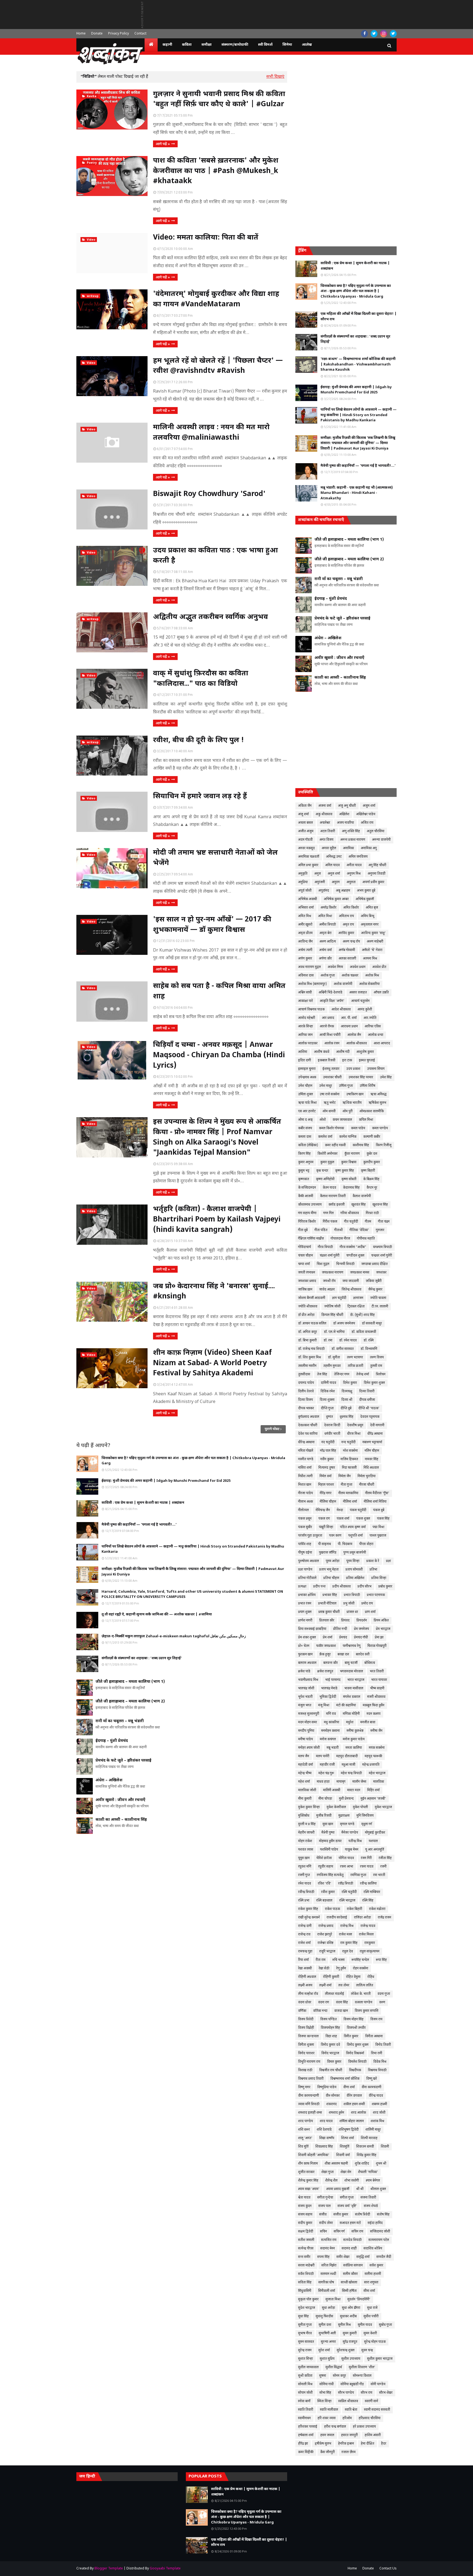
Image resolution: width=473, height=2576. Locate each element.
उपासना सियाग (376, 1069)
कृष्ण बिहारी (368, 1171)
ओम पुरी (347, 1111)
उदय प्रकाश (353, 1069)
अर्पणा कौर (325, 959)
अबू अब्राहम (343, 891)
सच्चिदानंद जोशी (380, 2232)
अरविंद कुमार (346, 933)
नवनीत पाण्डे (306, 1459)
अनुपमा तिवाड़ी (377, 874)
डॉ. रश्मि (369, 1341)
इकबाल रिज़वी (327, 1061)
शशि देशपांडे (324, 2130)
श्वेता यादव (304, 2198)
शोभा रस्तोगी (352, 2181)
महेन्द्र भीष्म (305, 1773)
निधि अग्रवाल (371, 1468)
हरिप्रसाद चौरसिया (370, 2418)
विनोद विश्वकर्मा (355, 2053)
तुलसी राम (376, 1366)
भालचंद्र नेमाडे (329, 1688)
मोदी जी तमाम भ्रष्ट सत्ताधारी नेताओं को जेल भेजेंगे (215, 858)
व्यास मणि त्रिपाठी (309, 2104)
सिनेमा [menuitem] (287, 45)
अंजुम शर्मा (369, 806)
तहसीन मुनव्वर (332, 1366)
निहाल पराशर (326, 1485)
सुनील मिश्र (344, 2325)
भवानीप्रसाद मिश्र (308, 1680)
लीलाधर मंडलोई (334, 1994)
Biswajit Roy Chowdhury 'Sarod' (209, 494)
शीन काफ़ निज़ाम (308, 2164)
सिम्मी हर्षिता (349, 2291)
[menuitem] (151, 45)
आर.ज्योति (370, 1018)
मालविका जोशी (307, 1790)
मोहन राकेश (305, 1841)
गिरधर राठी (372, 1213)
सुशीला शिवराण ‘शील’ (362, 2367)
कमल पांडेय (358, 1128)
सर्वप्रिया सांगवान (353, 2266)
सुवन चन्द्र (367, 2350)
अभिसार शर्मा (306, 908)
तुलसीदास (304, 1375)
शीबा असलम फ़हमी (336, 2164)
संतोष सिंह (383, 2215)
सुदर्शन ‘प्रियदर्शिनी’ (359, 2300)
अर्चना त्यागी (305, 950)
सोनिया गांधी (327, 2384)
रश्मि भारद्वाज (347, 1901)
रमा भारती (379, 1875)
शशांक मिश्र (377, 2121)
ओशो (323, 1120)
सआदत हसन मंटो (350, 2223)
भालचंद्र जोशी (306, 1688)
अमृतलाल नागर (370, 925)
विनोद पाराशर (306, 2053)
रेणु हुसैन (341, 1969)
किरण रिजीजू (384, 1145)
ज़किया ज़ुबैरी (374, 1281)
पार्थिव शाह (305, 1544)
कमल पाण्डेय (380, 1128)
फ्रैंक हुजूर (325, 1655)
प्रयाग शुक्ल (305, 1612)
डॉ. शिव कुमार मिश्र (310, 1358)
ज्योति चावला (378, 1298)
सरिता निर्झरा (329, 2266)
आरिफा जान (305, 1035)
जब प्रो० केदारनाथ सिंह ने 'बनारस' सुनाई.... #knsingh (214, 1292)
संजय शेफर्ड (371, 2206)
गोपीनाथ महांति (366, 1239)
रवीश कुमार (328, 1892)
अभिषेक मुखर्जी (365, 899)
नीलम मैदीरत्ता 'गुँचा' (377, 1493)
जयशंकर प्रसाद (307, 1281)
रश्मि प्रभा (304, 1901)
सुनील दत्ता (325, 2325)
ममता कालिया (354, 1748)
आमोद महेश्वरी (307, 1018)
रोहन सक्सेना (360, 1969)
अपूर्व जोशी (305, 891)
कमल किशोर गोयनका (331, 1128)
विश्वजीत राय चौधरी (331, 2070)
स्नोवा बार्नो (304, 2401)
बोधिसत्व (370, 1663)
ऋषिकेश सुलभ (377, 1103)
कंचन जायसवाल (342, 1120)
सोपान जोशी (305, 2393)
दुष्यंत (329, 1417)
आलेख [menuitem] (307, 45)
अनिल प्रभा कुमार (308, 865)
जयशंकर (381, 1273)
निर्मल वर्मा (325, 1476)
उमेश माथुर (326, 1086)
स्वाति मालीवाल (329, 2410)
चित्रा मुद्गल (323, 1264)
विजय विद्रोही (306, 2028)
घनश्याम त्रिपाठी (383, 1247)
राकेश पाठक (332, 1909)
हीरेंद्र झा (303, 2444)
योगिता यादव (346, 1858)
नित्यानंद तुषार (327, 1468)
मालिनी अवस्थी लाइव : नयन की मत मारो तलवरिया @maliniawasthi (211, 433)
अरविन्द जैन (305, 942)
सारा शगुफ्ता (371, 2283)
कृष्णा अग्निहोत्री (325, 1179)
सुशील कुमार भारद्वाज (380, 2359)
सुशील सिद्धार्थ (334, 2367)
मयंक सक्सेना (377, 1748)
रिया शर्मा (303, 1960)
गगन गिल (328, 1213)
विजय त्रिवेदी (306, 2019)
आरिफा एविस (373, 1027)
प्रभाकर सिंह (330, 1595)
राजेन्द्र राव (304, 1935)
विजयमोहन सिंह (330, 2028)
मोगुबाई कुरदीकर (375, 1833)
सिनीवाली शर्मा (327, 2291)
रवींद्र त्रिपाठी (346, 1884)
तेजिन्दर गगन (342, 1375)
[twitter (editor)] (393, 34)
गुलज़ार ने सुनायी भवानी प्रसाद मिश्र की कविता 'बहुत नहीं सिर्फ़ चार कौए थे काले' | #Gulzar (219, 100)
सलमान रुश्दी (328, 2274)
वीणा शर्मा (349, 2087)
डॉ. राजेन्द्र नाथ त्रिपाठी (311, 1349)
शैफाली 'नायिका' (368, 2172)
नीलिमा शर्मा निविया (375, 1502)
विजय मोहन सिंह (354, 2019)
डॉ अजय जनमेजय (344, 1324)
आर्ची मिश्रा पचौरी (330, 1035)
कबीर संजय (305, 1128)
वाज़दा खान (341, 2011)
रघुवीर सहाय (326, 1867)
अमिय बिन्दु (367, 916)
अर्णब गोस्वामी (347, 950)
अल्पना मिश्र (370, 959)
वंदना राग (324, 2002)
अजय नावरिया (345, 823)
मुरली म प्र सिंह (307, 1824)
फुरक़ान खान (305, 1655)
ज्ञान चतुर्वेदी (339, 1298)
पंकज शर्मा (343, 1519)
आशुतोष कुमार (365, 1052)
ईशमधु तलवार (331, 1069)
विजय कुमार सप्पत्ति (367, 2011)
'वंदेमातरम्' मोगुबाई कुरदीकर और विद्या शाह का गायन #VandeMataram (216, 299)
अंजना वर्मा (325, 806)
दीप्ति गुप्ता (327, 1408)
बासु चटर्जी (351, 1663)
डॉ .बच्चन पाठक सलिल (312, 1324)
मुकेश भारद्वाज (383, 1807)
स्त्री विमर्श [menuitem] (265, 45)
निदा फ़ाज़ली (349, 1468)
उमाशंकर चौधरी (332, 1077)
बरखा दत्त (343, 1655)
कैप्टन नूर (372, 1188)
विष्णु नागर (304, 2087)
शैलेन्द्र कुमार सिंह (308, 2181)
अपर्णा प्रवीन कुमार (373, 882)
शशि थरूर (304, 2130)
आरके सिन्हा (305, 1027)
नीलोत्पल (303, 1510)
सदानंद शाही (349, 2249)
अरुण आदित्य (328, 942)
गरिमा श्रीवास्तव (350, 1213)
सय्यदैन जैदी (384, 2257)
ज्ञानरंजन (358, 1298)
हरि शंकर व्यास (327, 2418)
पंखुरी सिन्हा (326, 1527)
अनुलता (351, 882)
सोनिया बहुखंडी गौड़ (352, 2384)
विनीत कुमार (351, 2036)
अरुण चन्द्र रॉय (351, 942)
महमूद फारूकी (373, 1756)
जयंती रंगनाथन (307, 1273)
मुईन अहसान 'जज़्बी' (373, 1799)
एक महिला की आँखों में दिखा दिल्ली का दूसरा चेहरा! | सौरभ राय (359, 317)
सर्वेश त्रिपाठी (306, 2274)
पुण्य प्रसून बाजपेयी (355, 1553)
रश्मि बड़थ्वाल (324, 1901)
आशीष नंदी (343, 1052)
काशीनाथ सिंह (361, 1145)
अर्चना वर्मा (325, 950)
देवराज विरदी (332, 1425)
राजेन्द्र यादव (368, 1926)
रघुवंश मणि (305, 1867)
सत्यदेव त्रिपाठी (352, 2240)
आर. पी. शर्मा (349, 1018)
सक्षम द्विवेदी (306, 2232)
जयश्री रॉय (329, 1281)
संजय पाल (325, 2206)
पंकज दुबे (379, 1510)
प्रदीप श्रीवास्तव (341, 1587)
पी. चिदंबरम (345, 1544)
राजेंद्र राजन (384, 1918)
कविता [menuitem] (187, 45)
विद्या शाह (331, 2036)
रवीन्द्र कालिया (368, 1884)
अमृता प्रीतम (305, 933)
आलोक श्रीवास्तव (357, 1044)
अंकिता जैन (305, 806)
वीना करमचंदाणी (371, 2087)
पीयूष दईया (305, 1553)
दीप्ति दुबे (346, 1408)
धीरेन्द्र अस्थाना (306, 1442)
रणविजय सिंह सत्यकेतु (330, 1875)
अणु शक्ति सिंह (351, 831)
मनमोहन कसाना (330, 1731)
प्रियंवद (345, 1621)
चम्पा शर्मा (304, 1264)
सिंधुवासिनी (305, 2291)
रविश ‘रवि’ (325, 1884)
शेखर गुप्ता (328, 2172)
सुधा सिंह (303, 2316)
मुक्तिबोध (304, 1816)
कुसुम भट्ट (304, 1171)
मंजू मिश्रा (324, 1705)
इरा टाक (347, 1061)
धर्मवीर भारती (332, 1434)
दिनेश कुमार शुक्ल (374, 1383)
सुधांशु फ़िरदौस (324, 2316)
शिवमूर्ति (344, 2147)
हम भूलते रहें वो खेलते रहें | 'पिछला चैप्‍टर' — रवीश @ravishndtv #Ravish (218, 366)
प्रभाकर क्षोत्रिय (307, 1595)
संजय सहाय (305, 2215)
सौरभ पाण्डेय (346, 2393)
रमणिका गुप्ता (358, 1875)
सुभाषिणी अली (327, 2333)
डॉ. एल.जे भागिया (334, 1332)
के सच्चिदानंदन (307, 1188)
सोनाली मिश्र (305, 2384)
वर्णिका (302, 2011)
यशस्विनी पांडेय (329, 1850)
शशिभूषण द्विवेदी (349, 2130)
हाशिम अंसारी (373, 2435)
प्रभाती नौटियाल (327, 1604)
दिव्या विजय (305, 1400)
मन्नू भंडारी (333, 1748)
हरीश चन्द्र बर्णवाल (335, 2427)
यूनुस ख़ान (304, 1858)
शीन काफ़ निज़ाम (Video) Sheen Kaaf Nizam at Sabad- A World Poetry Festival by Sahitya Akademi (212, 1363)
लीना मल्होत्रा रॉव (308, 1994)
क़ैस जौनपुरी (328, 2452)
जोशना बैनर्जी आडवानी (312, 1298)
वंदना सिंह (342, 2002)
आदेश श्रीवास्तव (341, 1010)
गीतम (368, 1222)
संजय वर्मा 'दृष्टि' (347, 2206)
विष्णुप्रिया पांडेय (327, 2087)
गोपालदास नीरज (340, 1239)
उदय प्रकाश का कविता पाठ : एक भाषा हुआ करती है (215, 556)
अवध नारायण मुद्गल (309, 967)
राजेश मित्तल (366, 1935)
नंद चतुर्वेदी (328, 1442)
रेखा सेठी (324, 1969)
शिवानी (385, 2147)
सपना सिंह (323, 2257)
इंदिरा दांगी (305, 1061)
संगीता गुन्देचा (325, 2198)
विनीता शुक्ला (306, 2045)
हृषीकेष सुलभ (323, 2444)
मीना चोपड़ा (325, 1799)
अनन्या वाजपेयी (381, 840)
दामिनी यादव (328, 1383)
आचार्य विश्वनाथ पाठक (311, 1010)
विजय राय (376, 2019)
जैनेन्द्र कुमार (375, 1290)
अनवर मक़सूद (306, 848)
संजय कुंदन (305, 2206)
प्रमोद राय (367, 1604)
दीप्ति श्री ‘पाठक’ (369, 1408)
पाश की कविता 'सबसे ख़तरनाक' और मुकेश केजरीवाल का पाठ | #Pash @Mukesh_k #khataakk (216, 171)
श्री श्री (360, 2189)
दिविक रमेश (328, 1391)
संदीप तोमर (326, 2223)
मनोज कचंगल (328, 1739)
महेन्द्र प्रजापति (371, 1765)
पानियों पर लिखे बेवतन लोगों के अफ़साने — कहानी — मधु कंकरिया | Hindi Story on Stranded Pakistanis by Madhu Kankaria (193, 1549)
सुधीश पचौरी (371, 2316)
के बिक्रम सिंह (371, 1179)
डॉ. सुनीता (334, 1358)
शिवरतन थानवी (365, 2147)
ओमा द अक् (305, 1120)
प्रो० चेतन (304, 1646)
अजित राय (367, 823)
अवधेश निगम (335, 967)
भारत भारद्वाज (356, 1680)
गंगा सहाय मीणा (307, 1213)
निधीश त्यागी (305, 1476)
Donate (97, 34)
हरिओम (347, 2418)
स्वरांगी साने (371, 2401)
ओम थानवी (329, 1111)
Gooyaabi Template (165, 2569)
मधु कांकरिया (331, 1722)
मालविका (379, 1782)
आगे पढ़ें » (163, 144)
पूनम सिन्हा (353, 1561)
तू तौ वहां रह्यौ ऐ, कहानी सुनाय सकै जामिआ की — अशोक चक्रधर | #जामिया (157, 1614)
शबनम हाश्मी (379, 2104)
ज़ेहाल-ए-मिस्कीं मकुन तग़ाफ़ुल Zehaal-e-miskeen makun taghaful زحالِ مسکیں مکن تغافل (174, 1636)
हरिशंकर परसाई (308, 2427)
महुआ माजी (348, 1765)
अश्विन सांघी (305, 993)
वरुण (382, 2002)
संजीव (323, 2215)
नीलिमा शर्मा (350, 1502)
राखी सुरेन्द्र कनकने (309, 1918)
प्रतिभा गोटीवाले (307, 1578)
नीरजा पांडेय (305, 1493)
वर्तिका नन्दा (320, 2011)
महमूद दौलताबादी (347, 1756)
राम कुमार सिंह (349, 1943)
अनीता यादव (354, 865)
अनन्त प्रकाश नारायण (353, 840)
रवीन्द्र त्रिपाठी (306, 1892)
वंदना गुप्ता (384, 1994)
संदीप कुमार (305, 2223)
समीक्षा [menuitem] (207, 45)
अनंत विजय (326, 840)
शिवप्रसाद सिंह (324, 2147)
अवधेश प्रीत (379, 967)
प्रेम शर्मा (328, 1638)
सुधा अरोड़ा (328, 2308)
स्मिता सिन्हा (324, 2401)
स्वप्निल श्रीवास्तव (348, 2401)
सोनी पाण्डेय (378, 2384)
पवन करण (335, 1536)
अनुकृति (303, 874)
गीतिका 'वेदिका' (359, 1230)
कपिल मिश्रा (366, 1120)
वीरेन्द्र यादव (376, 2096)
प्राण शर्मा (370, 1612)
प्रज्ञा (388, 1561)
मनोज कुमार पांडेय (354, 1739)
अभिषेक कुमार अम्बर (336, 899)
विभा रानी (377, 2053)
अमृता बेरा (325, 933)
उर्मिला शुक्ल (305, 1094)
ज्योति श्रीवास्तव (308, 1307)
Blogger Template (109, 2569)
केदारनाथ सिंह (351, 1188)
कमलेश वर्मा (325, 1137)
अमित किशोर (351, 908)
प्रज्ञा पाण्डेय (305, 1570)
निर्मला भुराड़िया (367, 1476)
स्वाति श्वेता (351, 2410)
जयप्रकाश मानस (360, 1273)
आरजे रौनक (327, 1027)
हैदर (384, 2444)
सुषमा (323, 2376)
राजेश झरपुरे (325, 1935)
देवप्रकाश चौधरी (308, 1425)
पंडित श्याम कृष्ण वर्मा (353, 1527)
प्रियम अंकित (381, 1621)
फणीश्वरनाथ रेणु (352, 1646)
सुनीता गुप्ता (305, 2325)
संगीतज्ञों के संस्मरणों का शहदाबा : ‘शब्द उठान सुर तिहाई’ (142, 1658)
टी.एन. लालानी (380, 1307)
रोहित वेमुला (353, 1977)
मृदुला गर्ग (367, 1824)
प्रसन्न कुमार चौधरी (329, 1612)
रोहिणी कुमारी (331, 1977)
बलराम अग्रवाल (307, 1663)
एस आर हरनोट (307, 1111)
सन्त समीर (304, 2257)
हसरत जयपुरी (349, 2435)
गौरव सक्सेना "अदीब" (353, 1247)
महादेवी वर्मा (305, 1765)
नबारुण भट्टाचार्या (372, 1442)
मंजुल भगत (305, 1705)
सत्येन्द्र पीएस (306, 2249)
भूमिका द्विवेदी (328, 1697)
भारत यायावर (379, 1680)
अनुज (318, 874)
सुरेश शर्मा (324, 2350)
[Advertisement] (236, 15)
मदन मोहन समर (308, 1722)
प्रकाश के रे (373, 1561)
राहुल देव (347, 1952)
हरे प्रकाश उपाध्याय (364, 2427)
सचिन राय (357, 2232)
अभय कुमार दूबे (366, 891)
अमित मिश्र (305, 916)
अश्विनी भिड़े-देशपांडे (331, 993)
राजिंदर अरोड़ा (362, 1918)
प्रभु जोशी (349, 1604)
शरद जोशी (379, 2113)
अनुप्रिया (303, 882)
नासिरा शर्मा (305, 1468)
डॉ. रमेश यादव (348, 1341)
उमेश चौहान (305, 1086)
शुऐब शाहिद (362, 2164)
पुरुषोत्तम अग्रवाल (308, 1561)
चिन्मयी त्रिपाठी (345, 1264)
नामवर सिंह (372, 1459)
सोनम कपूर (339, 2376)
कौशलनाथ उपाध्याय (310, 1205)
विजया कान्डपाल (308, 2036)
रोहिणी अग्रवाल (307, 1977)
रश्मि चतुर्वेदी (349, 1892)
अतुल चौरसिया (376, 831)
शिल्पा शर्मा (347, 2138)
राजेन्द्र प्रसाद (326, 1926)
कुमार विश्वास (349, 1162)
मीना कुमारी (305, 1799)
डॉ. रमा (328, 1341)
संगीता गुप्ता (347, 2198)
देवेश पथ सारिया (308, 1434)
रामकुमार (370, 1943)
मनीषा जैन (376, 1731)
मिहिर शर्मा (373, 1790)
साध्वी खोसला (349, 2283)
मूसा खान (328, 1824)
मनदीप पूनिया (306, 1731)
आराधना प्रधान (349, 1027)
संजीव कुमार (341, 2215)
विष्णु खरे (372, 2079)
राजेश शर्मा (304, 1943)
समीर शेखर (343, 2257)
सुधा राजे (372, 2308)
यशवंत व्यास (306, 1850)
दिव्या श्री (347, 1400)
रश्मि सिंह (368, 1901)
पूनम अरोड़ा (333, 1561)
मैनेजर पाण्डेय (350, 1833)
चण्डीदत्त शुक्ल (355, 1256)
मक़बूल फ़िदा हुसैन (374, 1705)
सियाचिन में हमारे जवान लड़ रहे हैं (200, 797)
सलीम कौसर (350, 2274)
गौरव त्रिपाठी (325, 1247)
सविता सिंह (305, 2283)
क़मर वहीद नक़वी (335, 1145)
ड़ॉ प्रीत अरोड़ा (306, 1315)
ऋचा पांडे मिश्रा (307, 1103)
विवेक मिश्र (380, 2062)
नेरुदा (340, 1510)
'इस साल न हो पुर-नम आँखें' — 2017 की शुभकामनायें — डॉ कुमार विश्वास (212, 925)
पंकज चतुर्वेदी (358, 1510)
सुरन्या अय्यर (328, 2342)
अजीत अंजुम (306, 831)
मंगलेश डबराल (352, 1697)
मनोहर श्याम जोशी (309, 1748)
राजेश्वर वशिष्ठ (325, 1943)
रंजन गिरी (366, 1858)
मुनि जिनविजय (365, 1816)
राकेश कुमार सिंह (308, 1909)
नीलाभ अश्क (305, 1502)
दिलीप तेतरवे (306, 1391)
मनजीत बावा (368, 1722)
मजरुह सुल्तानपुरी (309, 1714)
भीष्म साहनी (377, 1688)
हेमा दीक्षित (367, 2444)
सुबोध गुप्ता (385, 2325)
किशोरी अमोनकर (328, 1154)
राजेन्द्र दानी (305, 1926)
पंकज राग (324, 1519)
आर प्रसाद (328, 1018)
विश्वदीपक (355, 2070)
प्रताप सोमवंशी (354, 1570)
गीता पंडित (321, 1230)
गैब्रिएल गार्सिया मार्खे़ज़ (311, 1239)
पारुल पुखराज (378, 1536)
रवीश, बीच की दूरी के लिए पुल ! (198, 740)
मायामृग (341, 1782)
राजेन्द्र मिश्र (347, 1926)
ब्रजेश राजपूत (325, 1672)
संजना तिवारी (368, 2198)
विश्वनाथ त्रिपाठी (377, 2070)
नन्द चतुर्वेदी (348, 1442)
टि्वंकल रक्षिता (356, 1307)
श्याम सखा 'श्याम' (309, 2189)
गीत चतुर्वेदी (351, 1222)
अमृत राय (348, 925)
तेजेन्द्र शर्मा (363, 1375)
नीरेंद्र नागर (326, 1493)
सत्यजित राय (329, 2240)
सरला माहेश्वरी (306, 2266)
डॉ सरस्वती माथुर (372, 1324)
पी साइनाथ (325, 1544)
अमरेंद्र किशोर (328, 908)
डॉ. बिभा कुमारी (307, 1341)
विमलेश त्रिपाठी (357, 2062)
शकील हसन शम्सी (354, 2104)
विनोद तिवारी (383, 2045)
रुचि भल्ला (338, 1960)
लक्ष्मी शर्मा (325, 1986)
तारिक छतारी (355, 1366)
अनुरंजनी (320, 882)
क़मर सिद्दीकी (306, 2452)
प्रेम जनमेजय (361, 1629)
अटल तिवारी (328, 831)
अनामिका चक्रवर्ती (309, 857)
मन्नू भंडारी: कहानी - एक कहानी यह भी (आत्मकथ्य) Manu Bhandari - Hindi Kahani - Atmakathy (357, 493)
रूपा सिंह (381, 1960)
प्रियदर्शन (362, 1621)
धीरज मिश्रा (354, 1434)
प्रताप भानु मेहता (329, 1570)
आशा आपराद (382, 1044)
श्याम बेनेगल (373, 2181)
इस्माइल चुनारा (307, 1069)
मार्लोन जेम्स (359, 1782)
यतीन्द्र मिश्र (355, 1841)
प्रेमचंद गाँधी (361, 1638)
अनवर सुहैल (329, 848)
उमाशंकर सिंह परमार (361, 1077)
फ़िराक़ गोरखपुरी (377, 1646)
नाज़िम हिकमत (349, 1459)
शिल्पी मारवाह (369, 2138)
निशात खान (305, 1485)
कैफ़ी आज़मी (306, 1196)
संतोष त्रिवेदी (363, 2215)
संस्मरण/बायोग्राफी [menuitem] (235, 45)
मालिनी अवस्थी (332, 1790)
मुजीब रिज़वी (324, 1816)
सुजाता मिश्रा (333, 2300)
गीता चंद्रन (384, 1222)
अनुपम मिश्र (354, 874)
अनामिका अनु (369, 848)
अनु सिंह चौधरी (377, 865)
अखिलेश (344, 814)
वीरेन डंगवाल (354, 2096)
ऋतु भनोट (330, 1103)
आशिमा (303, 1052)
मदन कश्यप (374, 1714)
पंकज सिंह (383, 1519)
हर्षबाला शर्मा (306, 2435)
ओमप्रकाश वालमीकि (372, 1111)
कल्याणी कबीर (372, 1137)
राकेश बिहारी (354, 1909)
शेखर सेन (346, 2172)
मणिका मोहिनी (351, 1714)
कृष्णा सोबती (349, 1179)
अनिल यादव (332, 865)
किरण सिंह (304, 1154)
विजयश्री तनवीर (356, 2028)
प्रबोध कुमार (385, 1587)
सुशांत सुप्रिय (327, 2359)
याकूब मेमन (352, 1850)
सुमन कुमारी (350, 2333)
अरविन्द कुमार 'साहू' (373, 933)
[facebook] (364, 34)
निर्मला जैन (344, 1476)
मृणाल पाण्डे (347, 1824)
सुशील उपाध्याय (351, 2359)
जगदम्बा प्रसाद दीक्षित (374, 1264)
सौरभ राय (367, 2393)
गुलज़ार (380, 1230)
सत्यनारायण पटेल (379, 2240)
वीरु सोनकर (333, 2096)
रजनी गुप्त (304, 1875)
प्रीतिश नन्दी (340, 1629)
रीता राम (321, 1960)
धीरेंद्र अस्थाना (375, 1434)
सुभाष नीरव (305, 2333)
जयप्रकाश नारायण (333, 1273)
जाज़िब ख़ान (305, 1290)
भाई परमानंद (333, 1680)
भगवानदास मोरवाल (351, 1672)
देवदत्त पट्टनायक (370, 1417)
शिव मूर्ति (303, 2147)
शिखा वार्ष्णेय (327, 2138)
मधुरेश (350, 1722)
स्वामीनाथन (304, 2418)
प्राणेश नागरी (305, 1621)
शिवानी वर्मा (343, 2155)
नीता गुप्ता (347, 1485)
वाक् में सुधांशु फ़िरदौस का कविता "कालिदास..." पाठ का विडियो (201, 679)
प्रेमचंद (343, 1638)
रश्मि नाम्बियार (372, 1892)
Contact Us (388, 2569)
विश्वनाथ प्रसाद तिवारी (311, 2079)
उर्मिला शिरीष (367, 1086)
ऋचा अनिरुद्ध (378, 1094)
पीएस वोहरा (366, 1544)
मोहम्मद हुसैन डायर (330, 1841)
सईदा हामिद (375, 2223)
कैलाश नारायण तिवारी (333, 1196)
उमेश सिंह (386, 1077)
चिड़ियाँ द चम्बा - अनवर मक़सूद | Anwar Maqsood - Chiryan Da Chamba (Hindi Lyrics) (219, 1055)
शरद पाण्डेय (305, 2121)
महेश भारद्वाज (377, 1773)
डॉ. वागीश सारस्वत (343, 1349)
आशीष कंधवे (322, 1052)
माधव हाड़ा (323, 1782)
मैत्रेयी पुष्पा (328, 1833)
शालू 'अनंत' (305, 2138)
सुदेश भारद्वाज (307, 2308)
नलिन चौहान (372, 1451)
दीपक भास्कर (306, 1408)
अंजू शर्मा (303, 814)
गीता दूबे (303, 1230)
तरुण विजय (377, 1358)
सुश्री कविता (305, 2376)
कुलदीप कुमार (372, 1162)
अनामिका (348, 848)
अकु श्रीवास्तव (324, 814)
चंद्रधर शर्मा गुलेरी (330, 1256)
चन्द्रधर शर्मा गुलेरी (382, 1256)
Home (81, 34)
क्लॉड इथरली (337, 1205)
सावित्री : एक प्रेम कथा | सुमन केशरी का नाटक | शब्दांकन (143, 1503)
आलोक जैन (354, 1035)
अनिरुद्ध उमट (334, 857)
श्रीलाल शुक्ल (378, 2189)
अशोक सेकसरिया (369, 984)
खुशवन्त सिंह (380, 1205)
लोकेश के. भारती (361, 1994)
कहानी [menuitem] (167, 45)
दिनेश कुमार (350, 1383)
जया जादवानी (351, 1281)
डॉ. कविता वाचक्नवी (364, 1332)
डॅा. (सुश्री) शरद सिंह (362, 1315)
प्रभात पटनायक (376, 1595)
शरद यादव (326, 2121)
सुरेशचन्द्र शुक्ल (346, 2350)
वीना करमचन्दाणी (308, 2096)
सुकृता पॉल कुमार (308, 2300)
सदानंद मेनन (328, 2249)
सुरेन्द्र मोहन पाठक (375, 2342)
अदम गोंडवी (305, 840)
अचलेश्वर (325, 823)
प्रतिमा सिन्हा (379, 1578)
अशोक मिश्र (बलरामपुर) (312, 984)
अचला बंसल (305, 823)
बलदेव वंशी (363, 1655)
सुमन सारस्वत (306, 2342)
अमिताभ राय (346, 916)
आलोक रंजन (332, 1044)
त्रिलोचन (381, 1375)
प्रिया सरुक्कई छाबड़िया (312, 1629)
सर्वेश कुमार (376, 2266)
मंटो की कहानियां (346, 1705)
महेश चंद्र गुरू (326, 1773)
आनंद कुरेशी (365, 1010)
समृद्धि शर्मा (363, 2257)
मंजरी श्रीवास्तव (376, 1697)
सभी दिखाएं (275, 77)
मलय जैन (304, 1756)
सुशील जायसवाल (308, 2367)
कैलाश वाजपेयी (362, 1196)
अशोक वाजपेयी (343, 984)
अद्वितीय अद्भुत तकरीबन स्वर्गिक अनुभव (210, 617)
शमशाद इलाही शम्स (310, 2113)
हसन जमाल (327, 2435)
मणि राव (331, 1714)
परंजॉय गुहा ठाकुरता (310, 1536)
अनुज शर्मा (334, 874)
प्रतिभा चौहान (331, 1578)
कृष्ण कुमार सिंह (344, 1171)
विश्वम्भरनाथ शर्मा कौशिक (345, 2079)
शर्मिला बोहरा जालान (352, 2121)
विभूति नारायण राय (309, 2062)
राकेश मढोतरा (377, 1909)
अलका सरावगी (347, 959)
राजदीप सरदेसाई (337, 1918)
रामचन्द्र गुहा (305, 1952)
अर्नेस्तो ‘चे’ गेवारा (372, 950)
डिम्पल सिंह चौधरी (332, 1315)
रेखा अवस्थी (305, 1969)
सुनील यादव (365, 2325)
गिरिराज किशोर (307, 1222)
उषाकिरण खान (355, 1094)
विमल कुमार (334, 2062)
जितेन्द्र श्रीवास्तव (351, 1290)
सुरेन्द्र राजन (305, 2350)
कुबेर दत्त (372, 1154)
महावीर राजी (327, 1765)
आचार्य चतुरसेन (360, 1001)
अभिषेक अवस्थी (308, 899)
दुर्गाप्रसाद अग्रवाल (309, 1417)
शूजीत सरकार (306, 2172)
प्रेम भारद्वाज (383, 1629)
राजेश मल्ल (345, 1935)
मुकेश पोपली (360, 1807)
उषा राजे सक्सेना (330, 1094)
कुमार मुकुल (327, 1162)
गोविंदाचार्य (305, 1247)
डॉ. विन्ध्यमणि (369, 1349)
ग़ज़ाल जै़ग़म (349, 2452)
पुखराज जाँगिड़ (328, 1553)
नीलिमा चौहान (328, 1502)
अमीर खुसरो (305, 925)
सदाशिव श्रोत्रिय (373, 2249)
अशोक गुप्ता (328, 976)
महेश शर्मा (304, 1782)
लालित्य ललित (365, 1986)
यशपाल (373, 1841)
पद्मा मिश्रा (378, 1527)
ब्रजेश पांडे (304, 1672)
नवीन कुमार (327, 1459)
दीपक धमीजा (367, 1400)
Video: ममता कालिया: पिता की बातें (206, 238)
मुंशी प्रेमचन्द (346, 1799)
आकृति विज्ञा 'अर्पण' (332, 1001)
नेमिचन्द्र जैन (323, 1510)
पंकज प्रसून (305, 1519)
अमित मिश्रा (325, 916)
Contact (140, 34)
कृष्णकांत (304, 1179)
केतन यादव (329, 1188)
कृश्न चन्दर (322, 1171)
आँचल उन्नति (381, 993)
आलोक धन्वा (376, 1035)
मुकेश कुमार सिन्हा (309, 1807)
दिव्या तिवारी (367, 1391)
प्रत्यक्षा (302, 1587)
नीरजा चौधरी (367, 1485)
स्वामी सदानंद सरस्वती (377, 2410)
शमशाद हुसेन (336, 2113)
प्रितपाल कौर (327, 1621)
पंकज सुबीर (305, 1527)
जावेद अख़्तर (327, 1290)
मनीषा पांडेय (305, 1739)
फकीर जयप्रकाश (326, 1646)
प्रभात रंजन (305, 1604)
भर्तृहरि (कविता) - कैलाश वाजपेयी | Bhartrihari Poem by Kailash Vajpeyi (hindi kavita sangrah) (217, 1220)
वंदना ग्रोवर (305, 2002)
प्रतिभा (373, 1570)
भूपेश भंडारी (305, 1697)
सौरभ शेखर (386, 2393)
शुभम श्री (381, 2164)
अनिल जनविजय (358, 857)
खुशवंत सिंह (359, 1205)
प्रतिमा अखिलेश (355, 1578)
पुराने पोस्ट (272, 1429)
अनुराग (336, 882)
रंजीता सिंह (385, 1858)
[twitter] (374, 34)
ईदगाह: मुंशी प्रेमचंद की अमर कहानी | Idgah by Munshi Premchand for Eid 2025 (166, 1481)
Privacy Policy (119, 34)
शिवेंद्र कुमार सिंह (367, 2155)
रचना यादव (367, 1867)
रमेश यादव (305, 1884)
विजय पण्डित (328, 2019)
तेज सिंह (322, 1375)
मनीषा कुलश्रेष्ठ (355, 1731)
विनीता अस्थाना (374, 2036)
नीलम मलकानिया (348, 1493)
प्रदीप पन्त (319, 1587)
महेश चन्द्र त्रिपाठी (351, 1773)
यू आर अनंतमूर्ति (375, 1850)
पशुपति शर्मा (355, 1536)
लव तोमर (344, 1986)
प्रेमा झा (379, 1638)
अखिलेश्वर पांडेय (366, 814)
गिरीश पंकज (330, 1222)
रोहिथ (371, 1977)
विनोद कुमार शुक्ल (358, 2045)
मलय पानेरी (323, 1756)
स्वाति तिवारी (306, 2410)
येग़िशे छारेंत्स (324, 1858)
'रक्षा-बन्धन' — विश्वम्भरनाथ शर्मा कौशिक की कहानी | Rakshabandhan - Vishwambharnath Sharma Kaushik (358, 364)
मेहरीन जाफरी (306, 1833)
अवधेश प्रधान (358, 967)
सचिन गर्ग (339, 2232)
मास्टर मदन (354, 1790)
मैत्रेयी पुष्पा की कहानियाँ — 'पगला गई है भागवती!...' (139, 1525)
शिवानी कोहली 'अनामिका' (314, 2155)
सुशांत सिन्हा (305, 2359)
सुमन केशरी (370, 2333)
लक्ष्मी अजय (305, 1986)
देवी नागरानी (377, 1425)
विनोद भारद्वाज (330, 2053)
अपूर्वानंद (324, 891)
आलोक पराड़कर (308, 1044)
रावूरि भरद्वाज (327, 1952)
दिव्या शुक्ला (327, 1400)
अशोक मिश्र (372, 976)
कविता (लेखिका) (308, 1145)
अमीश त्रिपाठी (328, 925)
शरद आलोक (358, 2113)
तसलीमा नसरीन (307, 1366)
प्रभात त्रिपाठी (352, 1595)
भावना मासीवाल (354, 1688)
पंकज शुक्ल (363, 1519)
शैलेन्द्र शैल (331, 2181)
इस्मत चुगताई (367, 1061)
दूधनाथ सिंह (347, 1417)
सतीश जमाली (306, 2240)
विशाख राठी (305, 2070)
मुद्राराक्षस (344, 1816)
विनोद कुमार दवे (330, 2045)
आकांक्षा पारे (305, 1001)
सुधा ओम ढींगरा (351, 2308)
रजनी (383, 1867)
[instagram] (384, 34)
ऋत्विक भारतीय (352, 1103)
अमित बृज (372, 908)
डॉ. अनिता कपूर (308, 1332)
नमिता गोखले (306, 1451)
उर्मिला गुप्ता (346, 1086)
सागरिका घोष (326, 2283)
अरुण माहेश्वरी (375, 942)
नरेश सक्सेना (350, 1451)
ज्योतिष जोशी (332, 1307)
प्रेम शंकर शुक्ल (307, 1638)
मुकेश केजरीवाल (336, 1807)
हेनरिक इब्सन (346, 2444)
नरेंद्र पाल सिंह (328, 1451)
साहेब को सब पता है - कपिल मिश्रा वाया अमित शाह (219, 992)
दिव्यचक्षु (347, 1391)
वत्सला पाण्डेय (364, 2002)
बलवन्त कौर (331, 1663)
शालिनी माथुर (373, 2130)
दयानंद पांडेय (306, 1383)
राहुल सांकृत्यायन (370, 1952)
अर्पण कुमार (305, 959)
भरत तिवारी (377, 1672)
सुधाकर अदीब (348, 2316)
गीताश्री (338, 1230)
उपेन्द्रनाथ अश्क (307, 1077)
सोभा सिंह (325, 2393)
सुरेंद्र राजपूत (350, 2342)
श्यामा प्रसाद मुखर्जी (338, 2189)
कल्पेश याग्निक (348, 1137)
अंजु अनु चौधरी (347, 806)
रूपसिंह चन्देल (360, 1960)
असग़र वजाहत (358, 993)
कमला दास (305, 1137)
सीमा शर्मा (369, 2291)
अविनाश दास (306, 976)
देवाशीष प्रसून (355, 1425)
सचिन (323, 2232)
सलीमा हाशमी (373, 2274)
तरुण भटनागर (355, 1358)
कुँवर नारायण (352, 1154)
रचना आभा (347, 1867)
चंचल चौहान (305, 1256)
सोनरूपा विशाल (362, 2376)
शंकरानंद (331, 2104)
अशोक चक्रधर (350, 976)
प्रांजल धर (352, 1612)
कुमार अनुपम (306, 1162)
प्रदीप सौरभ (364, 1587)
